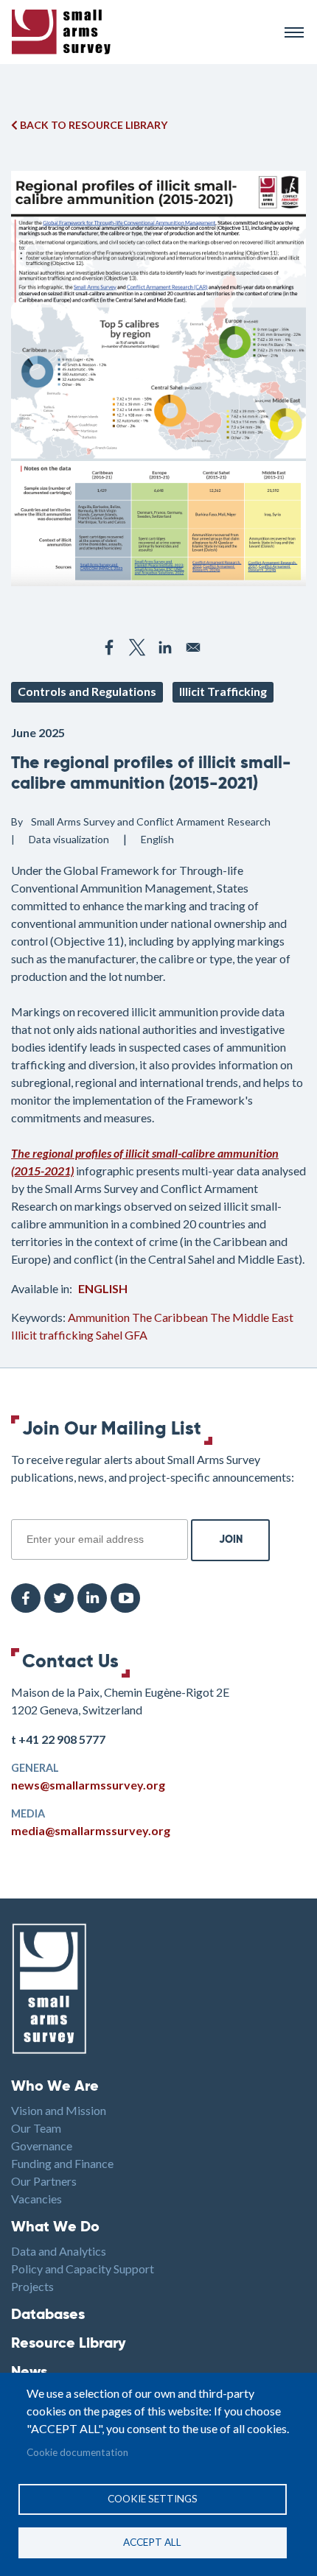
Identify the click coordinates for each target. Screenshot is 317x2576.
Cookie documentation (77, 2452)
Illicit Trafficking (223, 691)
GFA (136, 1335)
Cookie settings (153, 2499)
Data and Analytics (59, 2251)
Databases (48, 2315)
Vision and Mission (59, 2110)
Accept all (152, 2542)
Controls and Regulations (87, 691)
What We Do (55, 2228)
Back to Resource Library (93, 125)
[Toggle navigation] (294, 32)
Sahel (109, 1335)
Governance (42, 2146)
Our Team (36, 2128)
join (19, 1511)
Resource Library (69, 2344)
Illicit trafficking (52, 1335)
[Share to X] (137, 647)
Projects (32, 2286)
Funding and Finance (62, 2163)
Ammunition (99, 1317)
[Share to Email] (193, 647)
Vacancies (36, 2199)
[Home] (142, 32)
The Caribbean (170, 1317)
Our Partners (44, 2181)
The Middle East (252, 1317)
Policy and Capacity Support (83, 2269)
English (103, 1288)
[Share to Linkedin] (165, 647)
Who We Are (55, 2087)
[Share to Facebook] (109, 647)
